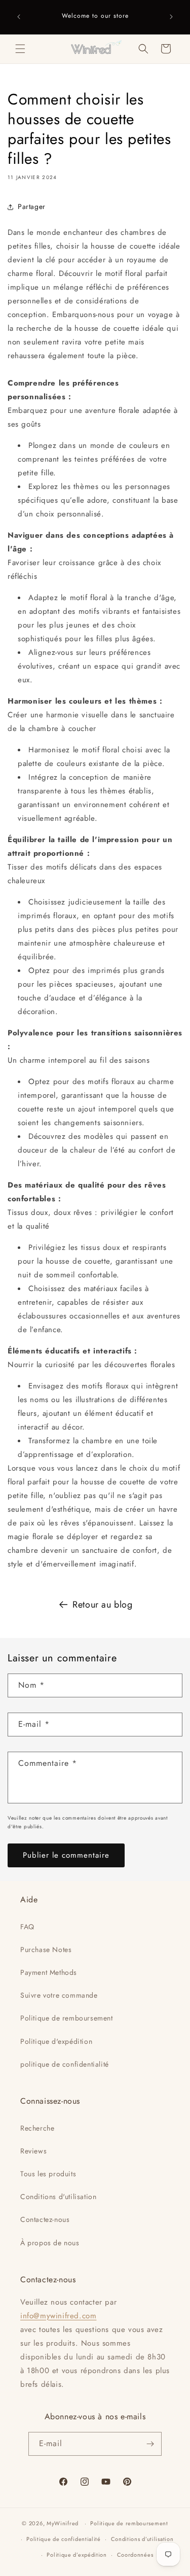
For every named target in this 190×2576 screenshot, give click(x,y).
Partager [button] (32, 206)
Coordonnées (135, 2555)
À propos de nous (50, 2243)
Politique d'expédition (56, 2041)
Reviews (33, 2151)
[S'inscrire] (150, 2444)
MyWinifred (63, 2523)
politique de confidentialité (65, 2064)
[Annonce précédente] (19, 17)
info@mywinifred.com (58, 2316)
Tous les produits (48, 2174)
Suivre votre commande (59, 1995)
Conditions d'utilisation (58, 2197)
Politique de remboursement (67, 2018)
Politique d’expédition (77, 2555)
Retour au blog (102, 1605)
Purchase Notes (46, 1950)
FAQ (27, 1927)
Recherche (37, 2128)
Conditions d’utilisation (142, 2539)
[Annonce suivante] (171, 17)
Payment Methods (49, 1972)
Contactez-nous (45, 2219)
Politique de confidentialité (64, 2539)
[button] (20, 49)
